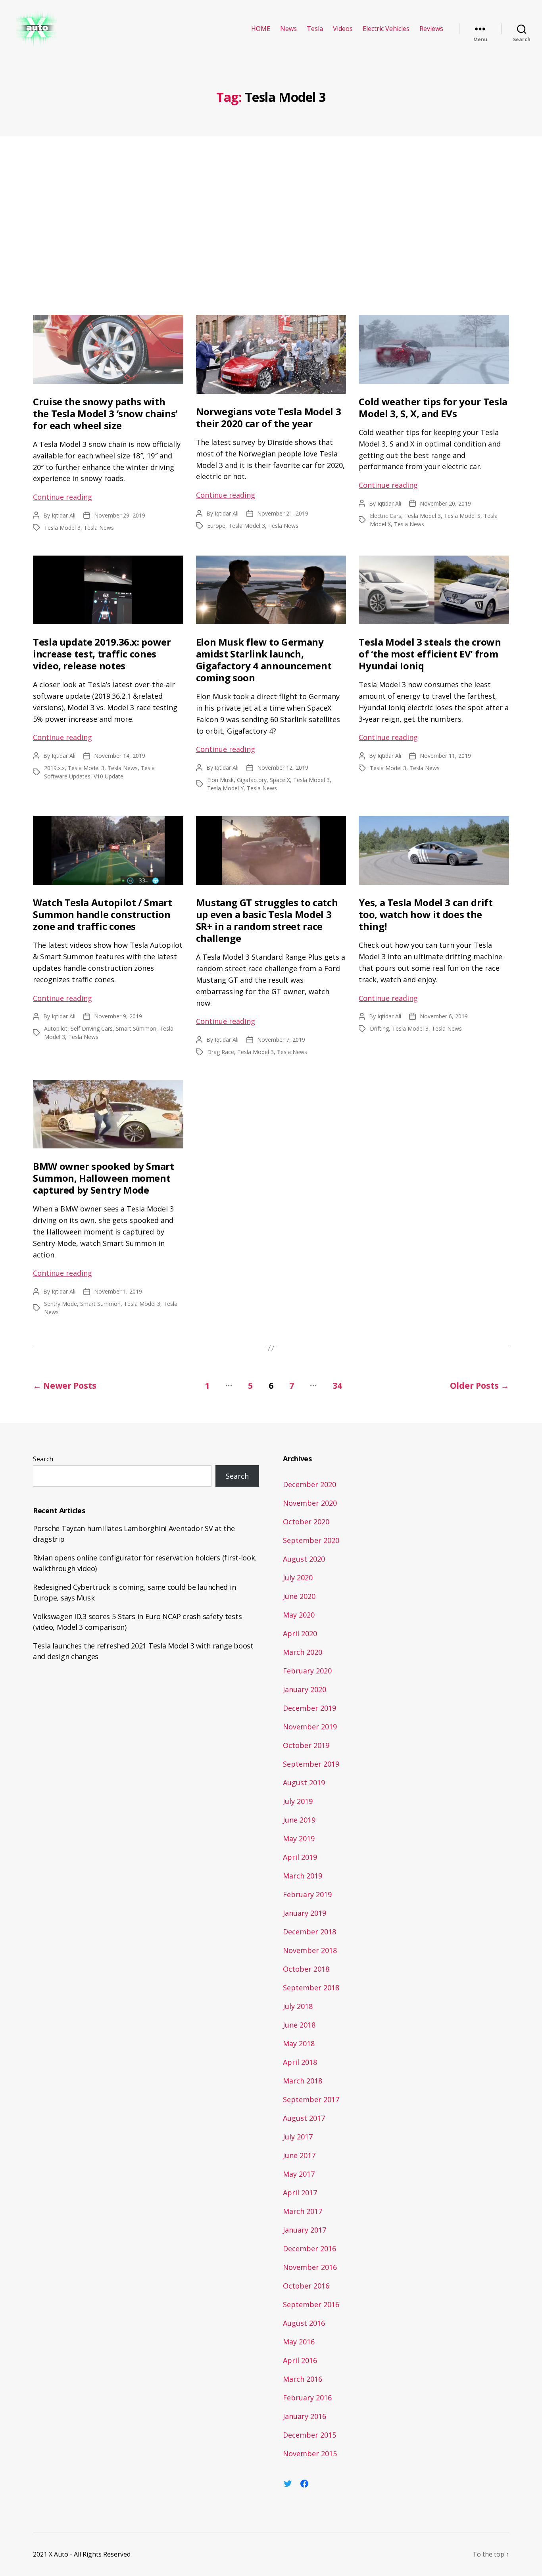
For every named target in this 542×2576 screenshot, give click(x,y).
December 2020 (309, 1484)
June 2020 (299, 1596)
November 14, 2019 (120, 756)
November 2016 (310, 2267)
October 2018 (306, 1969)
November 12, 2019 (283, 768)
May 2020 (299, 1615)
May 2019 (299, 1838)
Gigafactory (252, 780)
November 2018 (310, 1950)
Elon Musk (220, 780)
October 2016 (306, 2286)
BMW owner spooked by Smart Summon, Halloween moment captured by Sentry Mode (104, 1178)
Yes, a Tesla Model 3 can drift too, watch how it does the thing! (426, 914)
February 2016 (307, 2398)
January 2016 (305, 2416)
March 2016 (303, 2379)
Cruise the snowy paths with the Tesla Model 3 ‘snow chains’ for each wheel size (105, 413)
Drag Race (221, 1052)
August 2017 (304, 2118)
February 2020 (307, 1671)
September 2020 (311, 1540)
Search (43, 1459)
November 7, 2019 (281, 1040)
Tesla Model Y (225, 788)
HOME (261, 29)
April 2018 (300, 2062)
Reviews (431, 29)
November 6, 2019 (444, 1016)
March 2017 (303, 2211)
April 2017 (300, 2193)
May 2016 (299, 2342)
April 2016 (300, 2360)
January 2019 (305, 1913)
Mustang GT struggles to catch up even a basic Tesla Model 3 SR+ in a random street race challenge (267, 920)
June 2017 (299, 2155)
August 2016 (304, 2323)
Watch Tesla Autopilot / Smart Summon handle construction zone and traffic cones (103, 914)
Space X (280, 780)
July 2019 (298, 1801)
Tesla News (99, 528)
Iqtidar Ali (63, 515)
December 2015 (309, 2435)
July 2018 (298, 2006)
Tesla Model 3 (62, 528)
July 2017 (298, 2137)
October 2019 (306, 1745)
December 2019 (309, 1708)
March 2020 (303, 1652)
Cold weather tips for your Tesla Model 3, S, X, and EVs (433, 407)
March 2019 (303, 1876)
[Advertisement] (271, 228)
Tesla (315, 29)
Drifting (379, 1028)
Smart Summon (136, 1028)
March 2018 (303, 2081)
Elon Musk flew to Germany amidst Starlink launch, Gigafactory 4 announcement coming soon (264, 660)
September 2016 (311, 2304)
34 (337, 1386)
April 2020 (300, 1633)
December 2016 (309, 2248)
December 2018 (309, 1932)
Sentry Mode (61, 1304)
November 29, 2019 (120, 515)
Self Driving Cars (92, 1028)
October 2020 (306, 1522)
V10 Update (109, 776)
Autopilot (56, 1028)
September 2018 (311, 1988)
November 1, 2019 (118, 1291)
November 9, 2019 (118, 1016)
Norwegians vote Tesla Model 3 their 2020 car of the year (269, 417)
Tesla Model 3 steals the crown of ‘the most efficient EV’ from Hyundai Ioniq (430, 654)
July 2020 (298, 1577)
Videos (343, 29)
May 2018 (299, 2043)
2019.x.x (54, 768)
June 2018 (299, 2025)
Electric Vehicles (386, 29)
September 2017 (311, 2099)
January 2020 (305, 1689)
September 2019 (311, 1764)
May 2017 (299, 2174)
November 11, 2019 (445, 756)
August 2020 (304, 1559)
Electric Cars (385, 516)
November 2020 (310, 1503)
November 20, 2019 (445, 503)
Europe (216, 526)
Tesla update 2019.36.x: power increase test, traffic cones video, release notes (102, 654)
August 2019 (304, 1782)
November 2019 (310, 1727)
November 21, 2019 (283, 513)
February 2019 (307, 1894)
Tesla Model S (462, 516)
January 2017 (305, 2230)
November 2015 (310, 2453)
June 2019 (299, 1820)
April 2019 (300, 1857)
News (288, 29)
